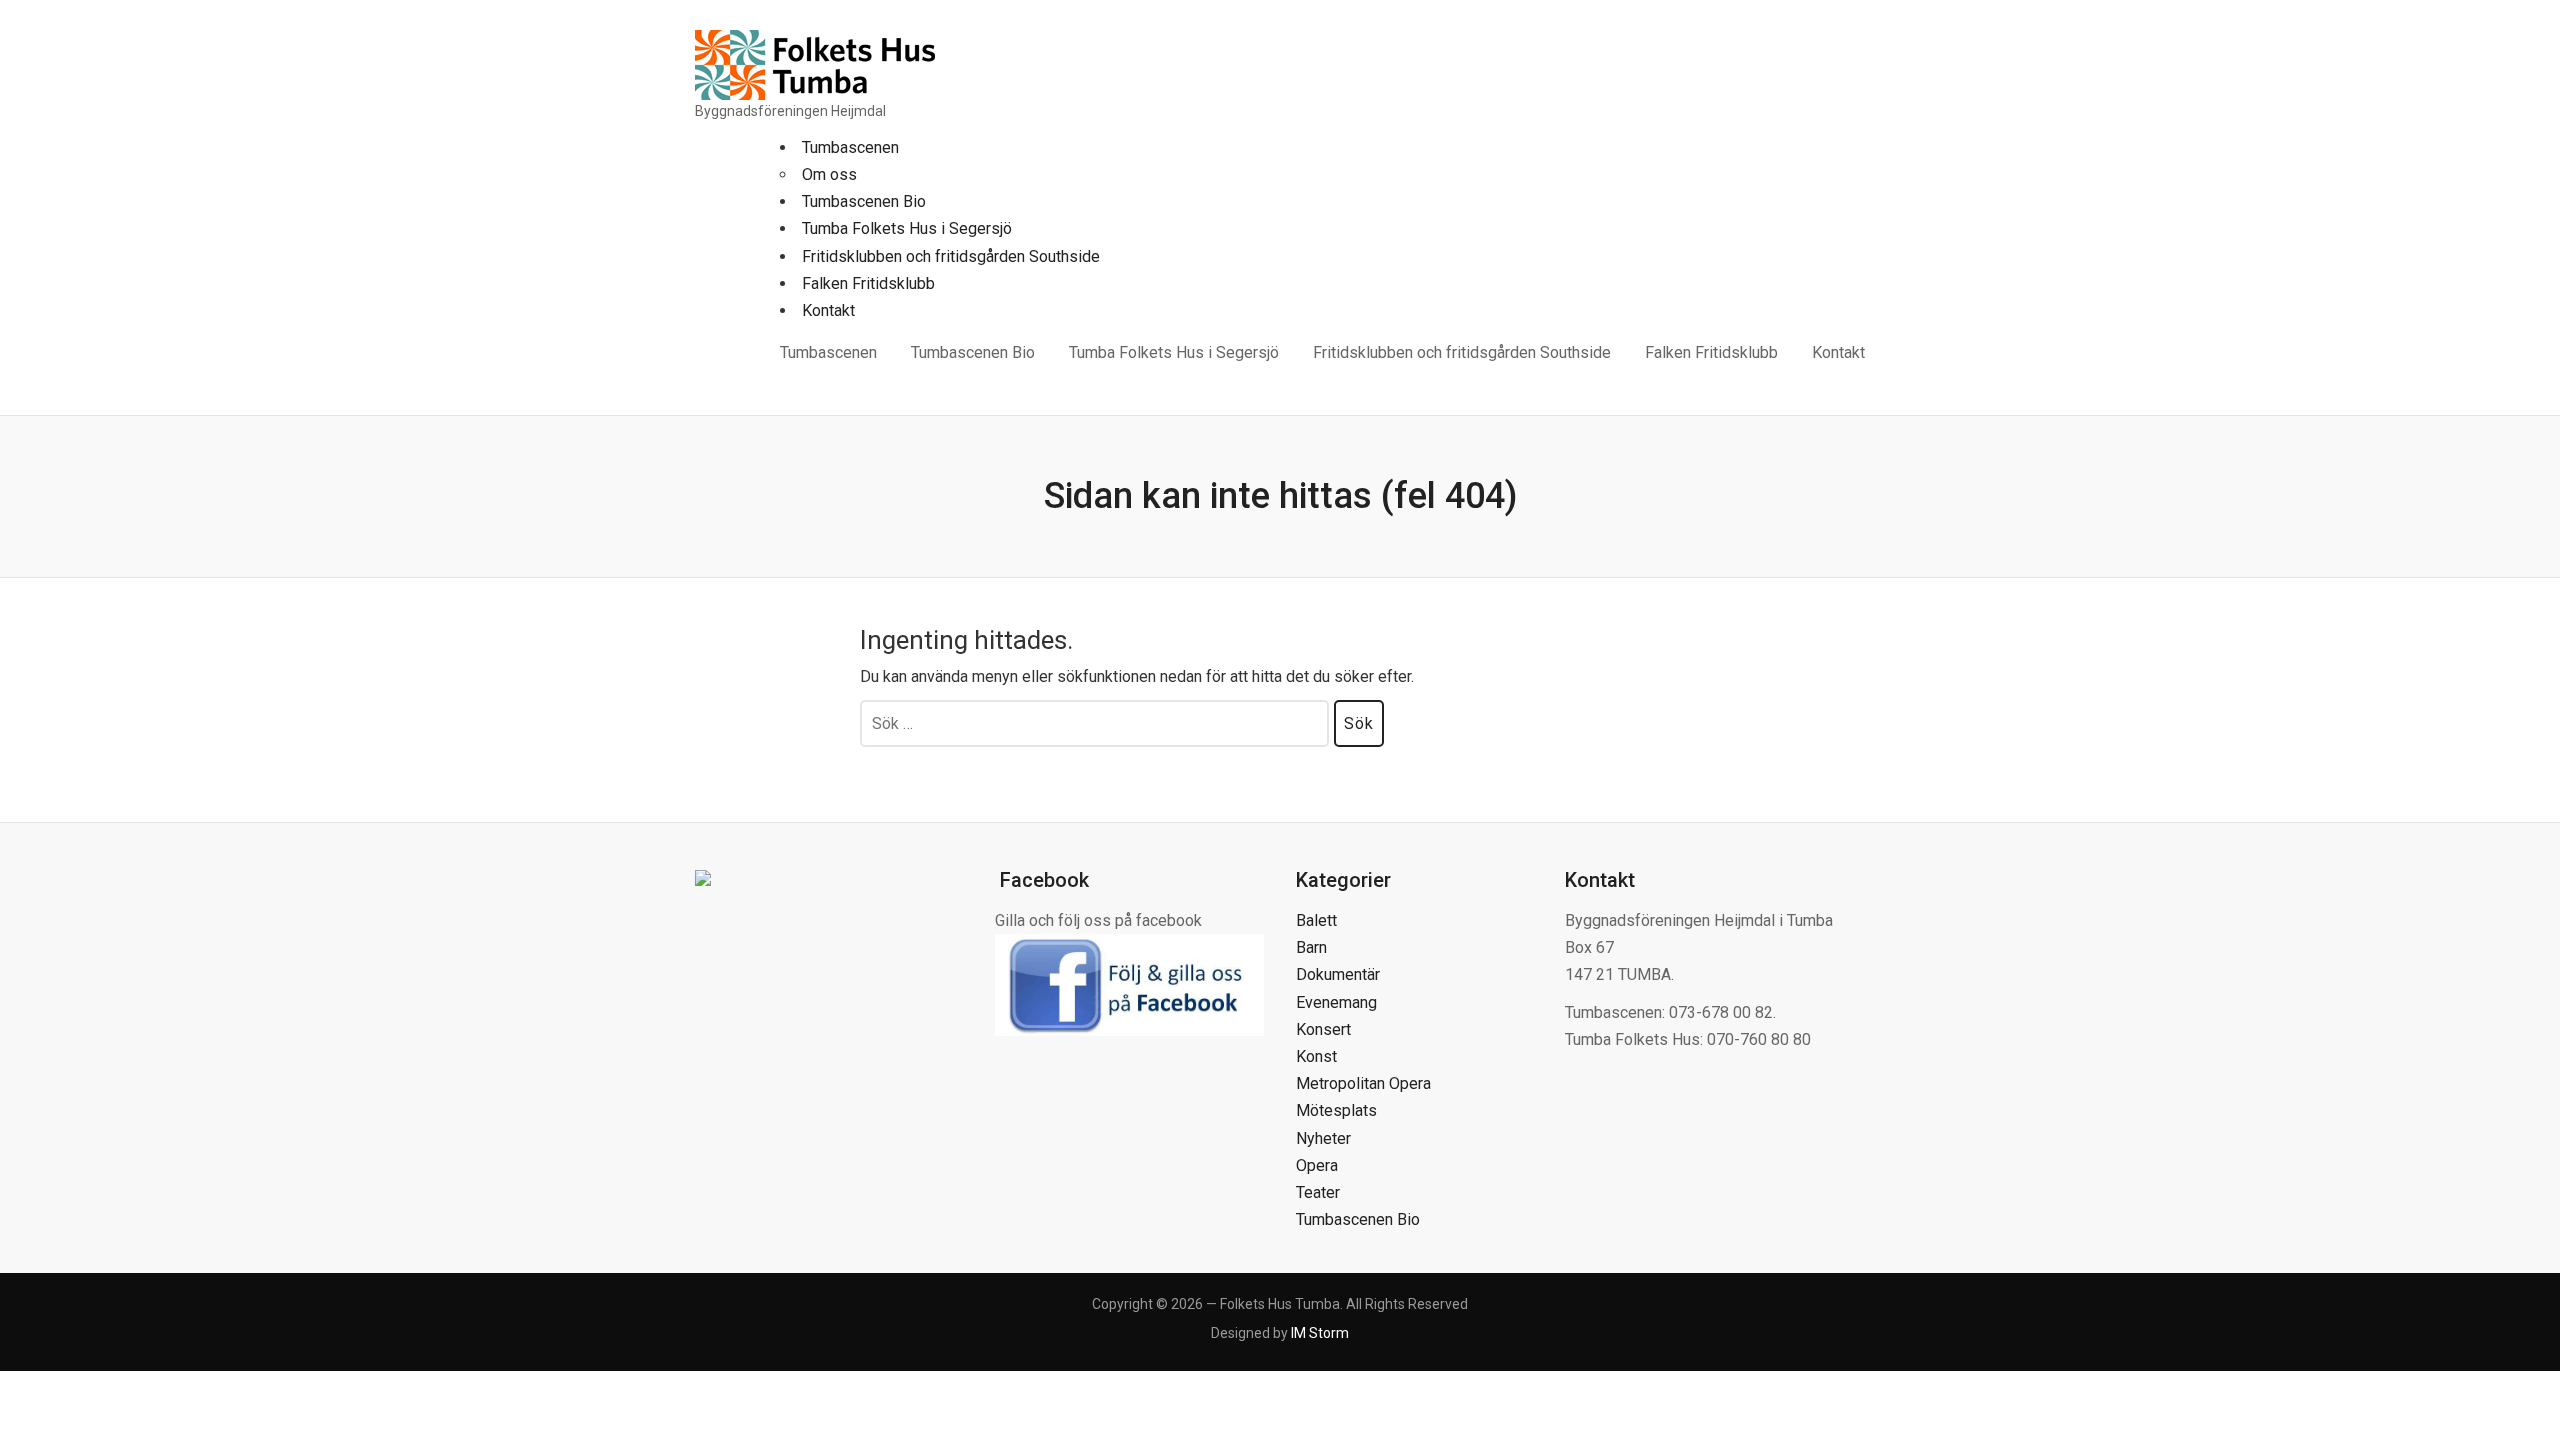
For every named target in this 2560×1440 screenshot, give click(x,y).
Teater (1318, 1192)
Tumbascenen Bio (864, 201)
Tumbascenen (850, 147)
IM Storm (1320, 1333)
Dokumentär (1338, 974)
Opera (1317, 1165)
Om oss (829, 174)
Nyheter (1323, 1138)
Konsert (1323, 1029)
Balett (1316, 920)
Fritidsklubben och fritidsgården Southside (951, 256)
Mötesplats (1336, 1110)
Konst (1316, 1056)
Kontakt (828, 310)
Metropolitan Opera (1363, 1083)
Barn (1311, 947)
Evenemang (1336, 1002)
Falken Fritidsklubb (868, 283)
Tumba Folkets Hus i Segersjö (907, 228)
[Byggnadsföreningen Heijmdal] (815, 63)
